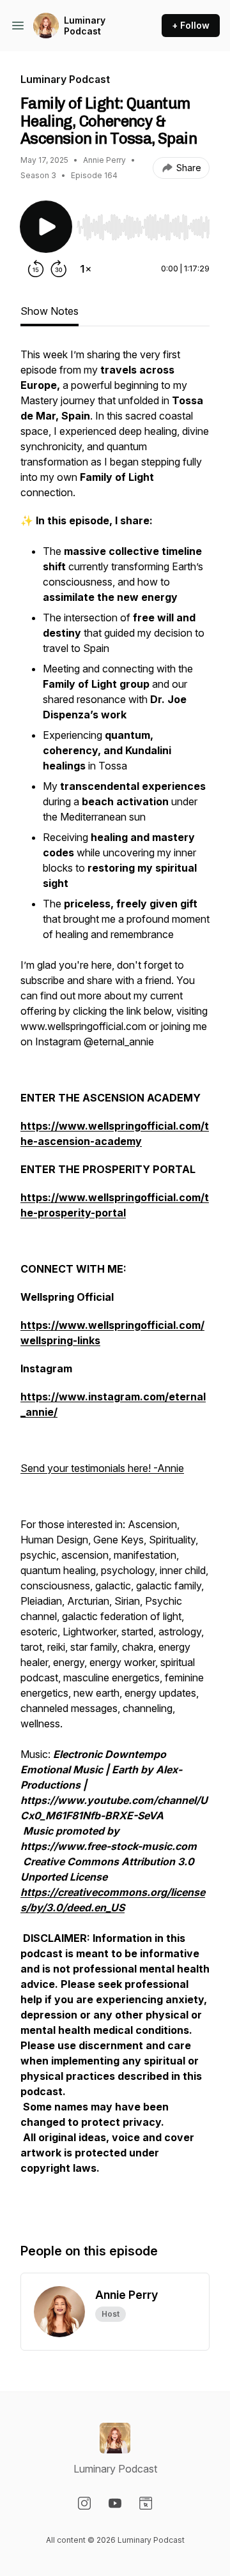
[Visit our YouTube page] (115, 2503)
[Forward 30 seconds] (59, 269)
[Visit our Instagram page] (84, 2503)
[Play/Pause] (46, 227)
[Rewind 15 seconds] (36, 269)
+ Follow (191, 25)
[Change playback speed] (86, 269)
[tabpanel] (115, 1282)
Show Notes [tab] (50, 311)
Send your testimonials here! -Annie (102, 1468)
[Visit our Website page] (146, 2503)
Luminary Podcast (85, 26)
